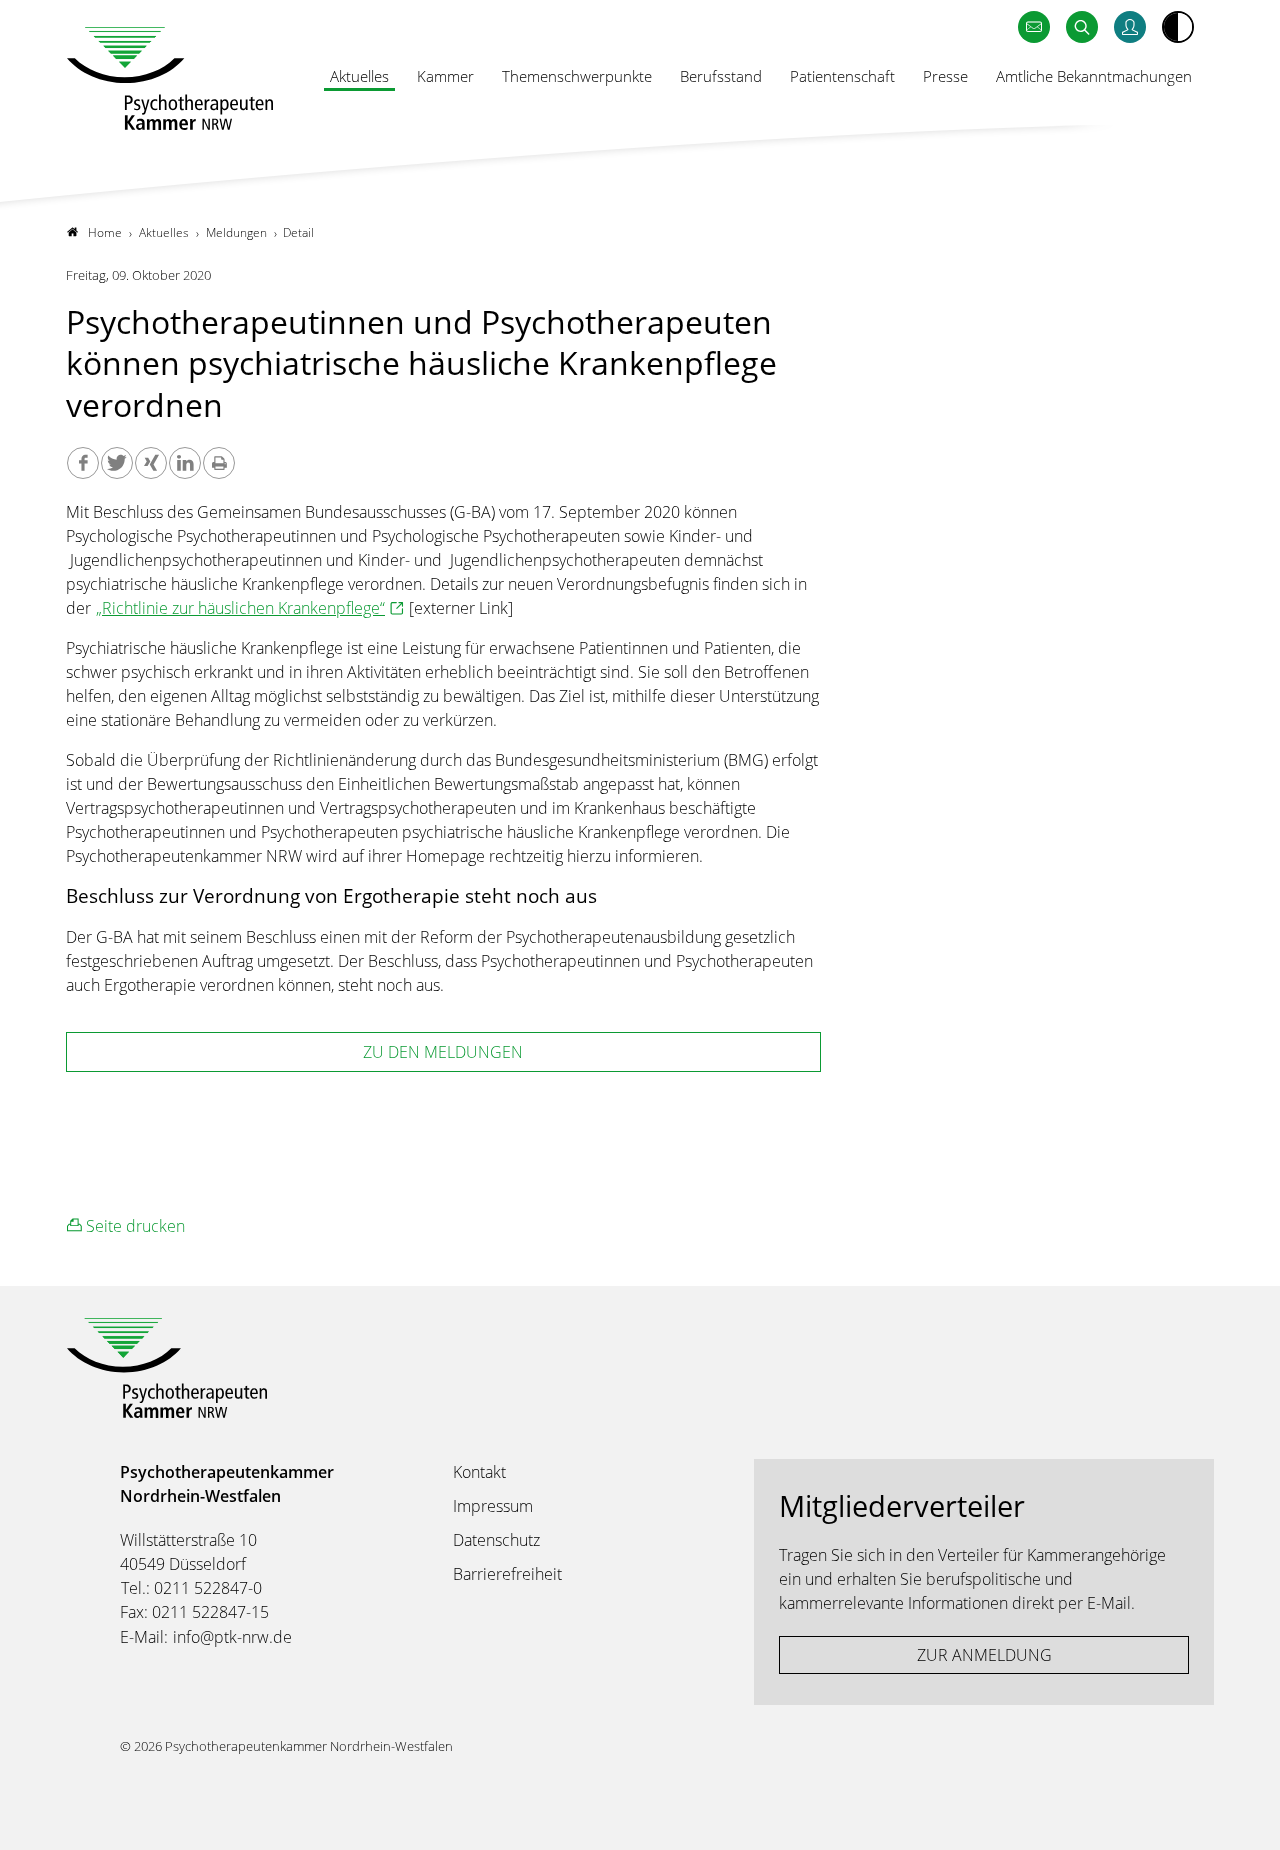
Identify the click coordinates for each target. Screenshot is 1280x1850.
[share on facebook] (83, 463)
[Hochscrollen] (1245, 1815)
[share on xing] (151, 463)
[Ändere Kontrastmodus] (1178, 27)
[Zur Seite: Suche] (1082, 27)
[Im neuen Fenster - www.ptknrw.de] (1130, 27)
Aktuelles (359, 76)
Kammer (445, 76)
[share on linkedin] (185, 463)
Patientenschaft (842, 76)
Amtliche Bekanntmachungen (1094, 76)
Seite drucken (133, 1226)
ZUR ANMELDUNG (984, 1655)
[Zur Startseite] (170, 78)
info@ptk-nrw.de (232, 1637)
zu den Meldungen (443, 1052)
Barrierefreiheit (507, 1574)
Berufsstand (721, 76)
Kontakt (479, 1472)
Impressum (493, 1506)
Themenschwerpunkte (577, 76)
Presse (945, 76)
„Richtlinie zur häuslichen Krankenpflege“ (240, 608)
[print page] (219, 463)
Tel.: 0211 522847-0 (191, 1588)
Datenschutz (496, 1540)
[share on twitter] (117, 463)
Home (105, 232)
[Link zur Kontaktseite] (1034, 27)
